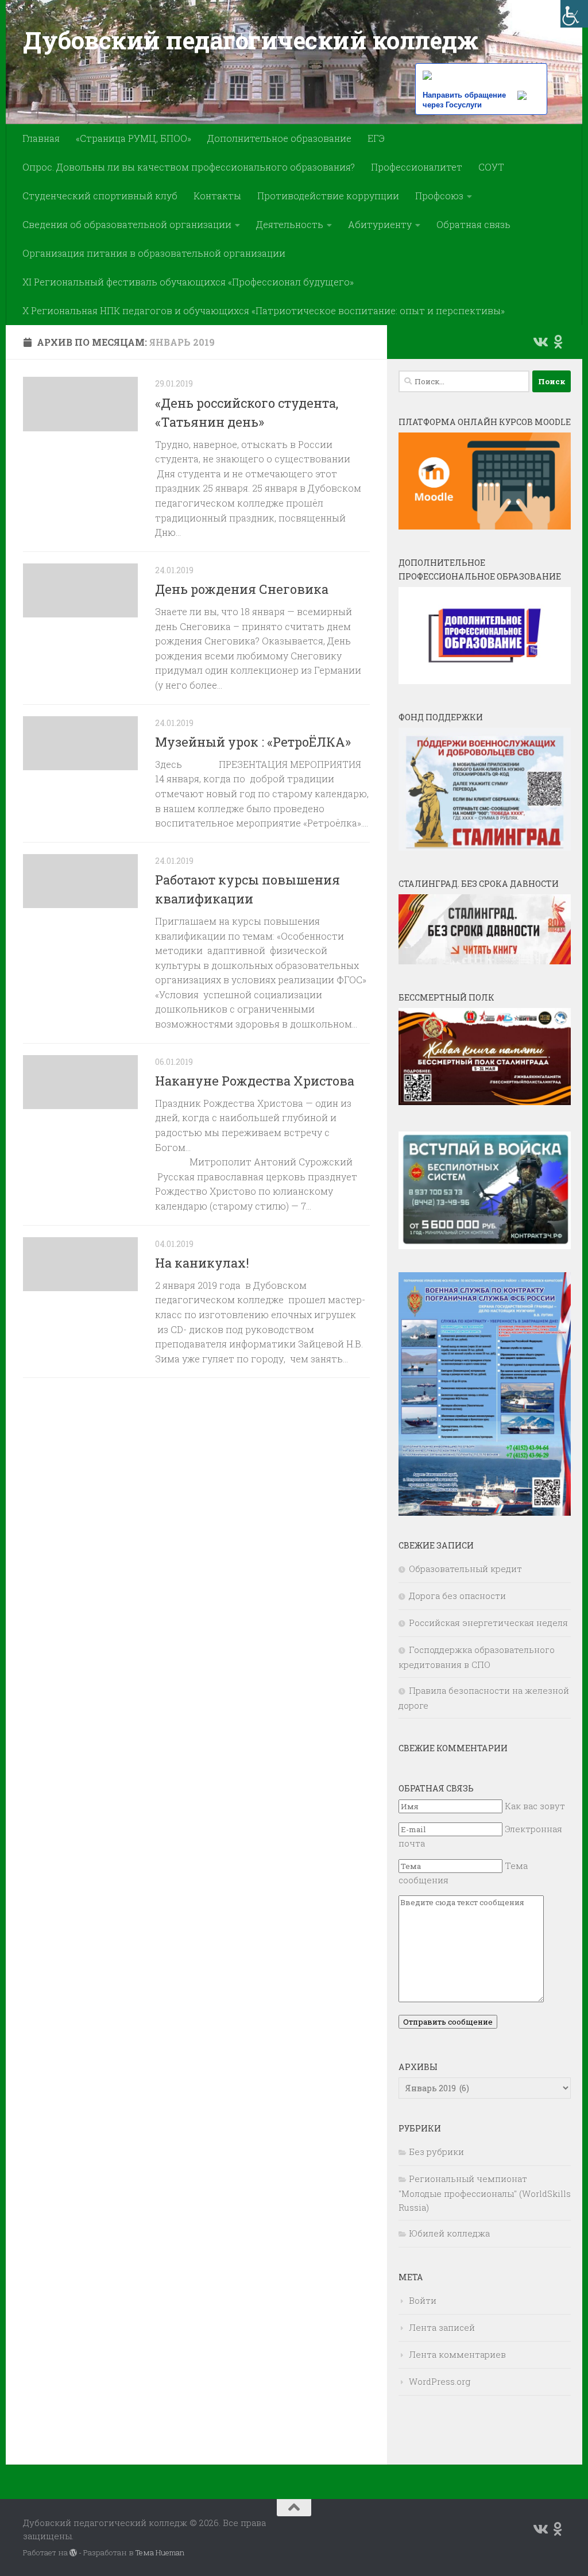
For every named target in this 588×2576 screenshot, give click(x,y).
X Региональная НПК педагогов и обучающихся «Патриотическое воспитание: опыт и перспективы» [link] (264, 310)
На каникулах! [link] (202, 1263)
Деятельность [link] (290, 224)
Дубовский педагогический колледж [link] (250, 40)
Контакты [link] (217, 196)
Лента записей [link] (442, 2327)
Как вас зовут (535, 1806)
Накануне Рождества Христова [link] (255, 1081)
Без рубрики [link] (436, 2152)
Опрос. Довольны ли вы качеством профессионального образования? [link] (189, 167)
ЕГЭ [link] (376, 138)
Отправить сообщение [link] (448, 2022)
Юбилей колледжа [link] (449, 2233)
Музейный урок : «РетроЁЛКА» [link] (253, 742)
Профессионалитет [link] (417, 167)
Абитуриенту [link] (380, 224)
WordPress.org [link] (440, 2381)
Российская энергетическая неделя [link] (488, 1623)
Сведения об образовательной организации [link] (127, 224)
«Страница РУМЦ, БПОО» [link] (134, 138)
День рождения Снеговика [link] (242, 589)
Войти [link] (423, 2300)
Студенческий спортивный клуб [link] (100, 196)
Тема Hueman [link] (160, 2552)
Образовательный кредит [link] (465, 1569)
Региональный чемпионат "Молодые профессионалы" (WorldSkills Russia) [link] (485, 2193)
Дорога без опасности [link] (457, 1596)
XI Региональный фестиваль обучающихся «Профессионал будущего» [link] (188, 282)
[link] (574, 14)
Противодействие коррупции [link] (328, 196)
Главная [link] (41, 138)
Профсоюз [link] (439, 196)
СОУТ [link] (491, 167)
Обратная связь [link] (473, 224)
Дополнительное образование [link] (279, 138)
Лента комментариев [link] (457, 2354)
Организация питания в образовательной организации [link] (154, 253)
